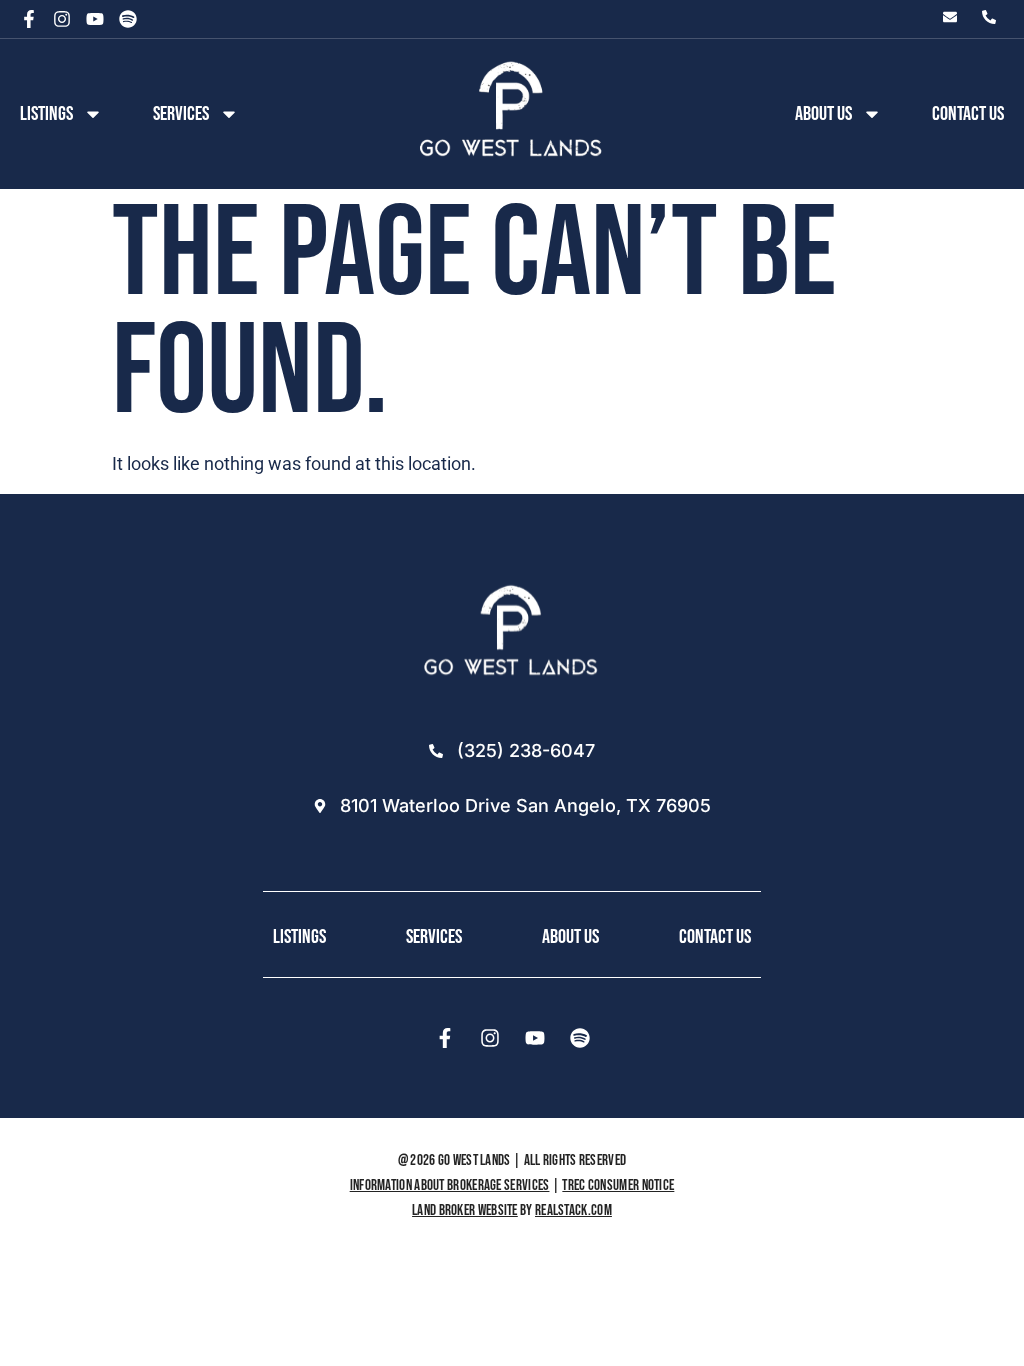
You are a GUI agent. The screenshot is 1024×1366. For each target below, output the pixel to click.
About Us (570, 937)
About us (823, 114)
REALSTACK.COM (573, 1210)
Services (181, 114)
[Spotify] (128, 19)
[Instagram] (62, 19)
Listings (46, 114)
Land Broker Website (465, 1210)
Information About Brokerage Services (450, 1185)
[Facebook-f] (29, 19)
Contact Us (968, 114)
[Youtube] (95, 19)
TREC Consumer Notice (618, 1185)
